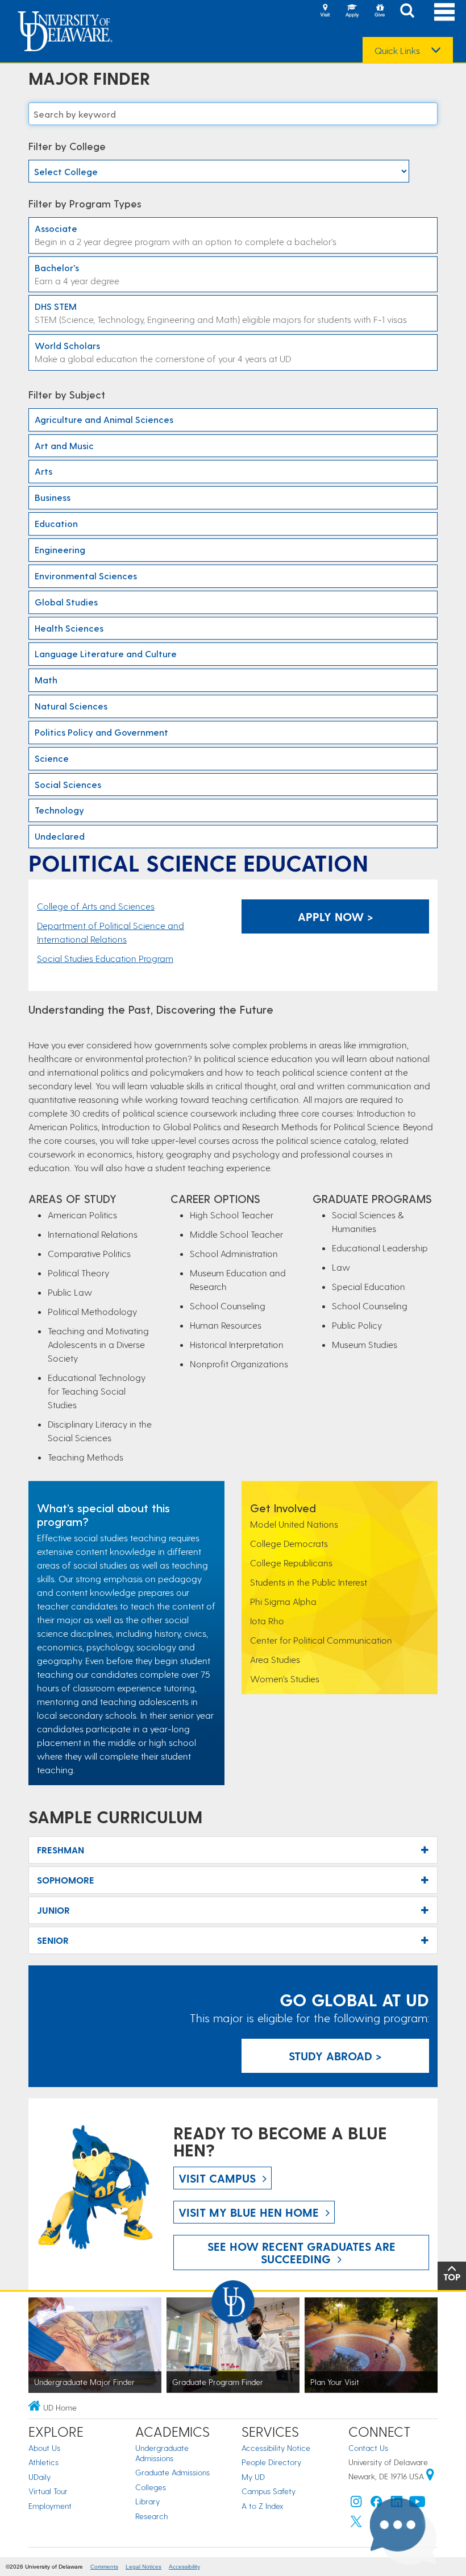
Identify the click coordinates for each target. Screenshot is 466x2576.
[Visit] (325, 11)
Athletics (43, 2462)
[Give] (380, 11)
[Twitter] (356, 2524)
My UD (253, 2477)
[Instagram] (356, 2504)
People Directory (271, 2462)
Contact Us (368, 2448)
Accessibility (184, 2567)
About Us (44, 2448)
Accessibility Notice (276, 2448)
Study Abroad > (335, 2056)
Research (151, 2516)
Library (147, 2501)
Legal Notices (143, 2567)
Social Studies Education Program (105, 958)
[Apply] (352, 11)
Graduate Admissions (172, 2472)
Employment (50, 2506)
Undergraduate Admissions (162, 2453)
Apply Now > (336, 916)
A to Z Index (263, 2506)
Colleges (151, 2487)
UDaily (39, 2477)
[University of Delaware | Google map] (430, 2476)
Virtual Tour (48, 2491)
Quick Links (397, 51)
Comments (104, 2567)
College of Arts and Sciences (96, 906)
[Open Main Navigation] (444, 12)
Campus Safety (269, 2491)
